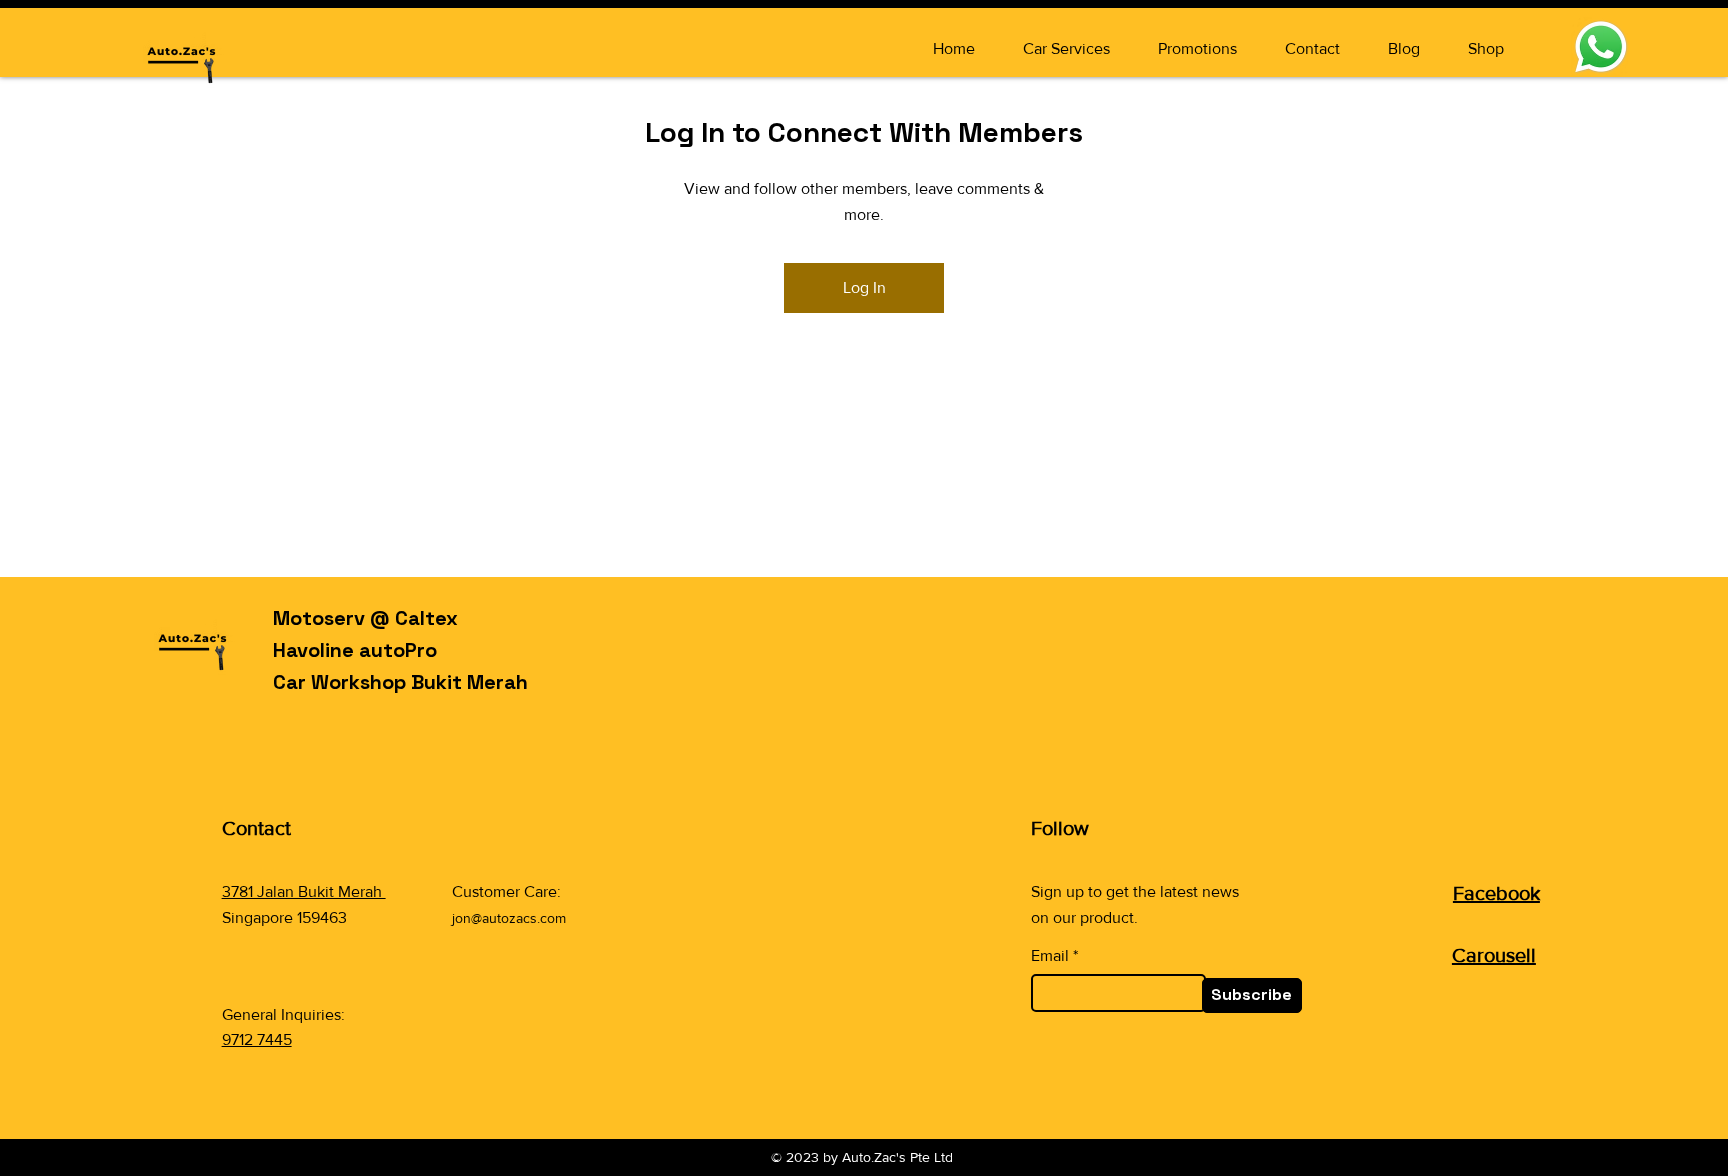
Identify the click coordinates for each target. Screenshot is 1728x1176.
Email (1050, 956)
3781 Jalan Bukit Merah (304, 891)
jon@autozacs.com (509, 918)
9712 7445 (257, 1039)
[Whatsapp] (1601, 47)
